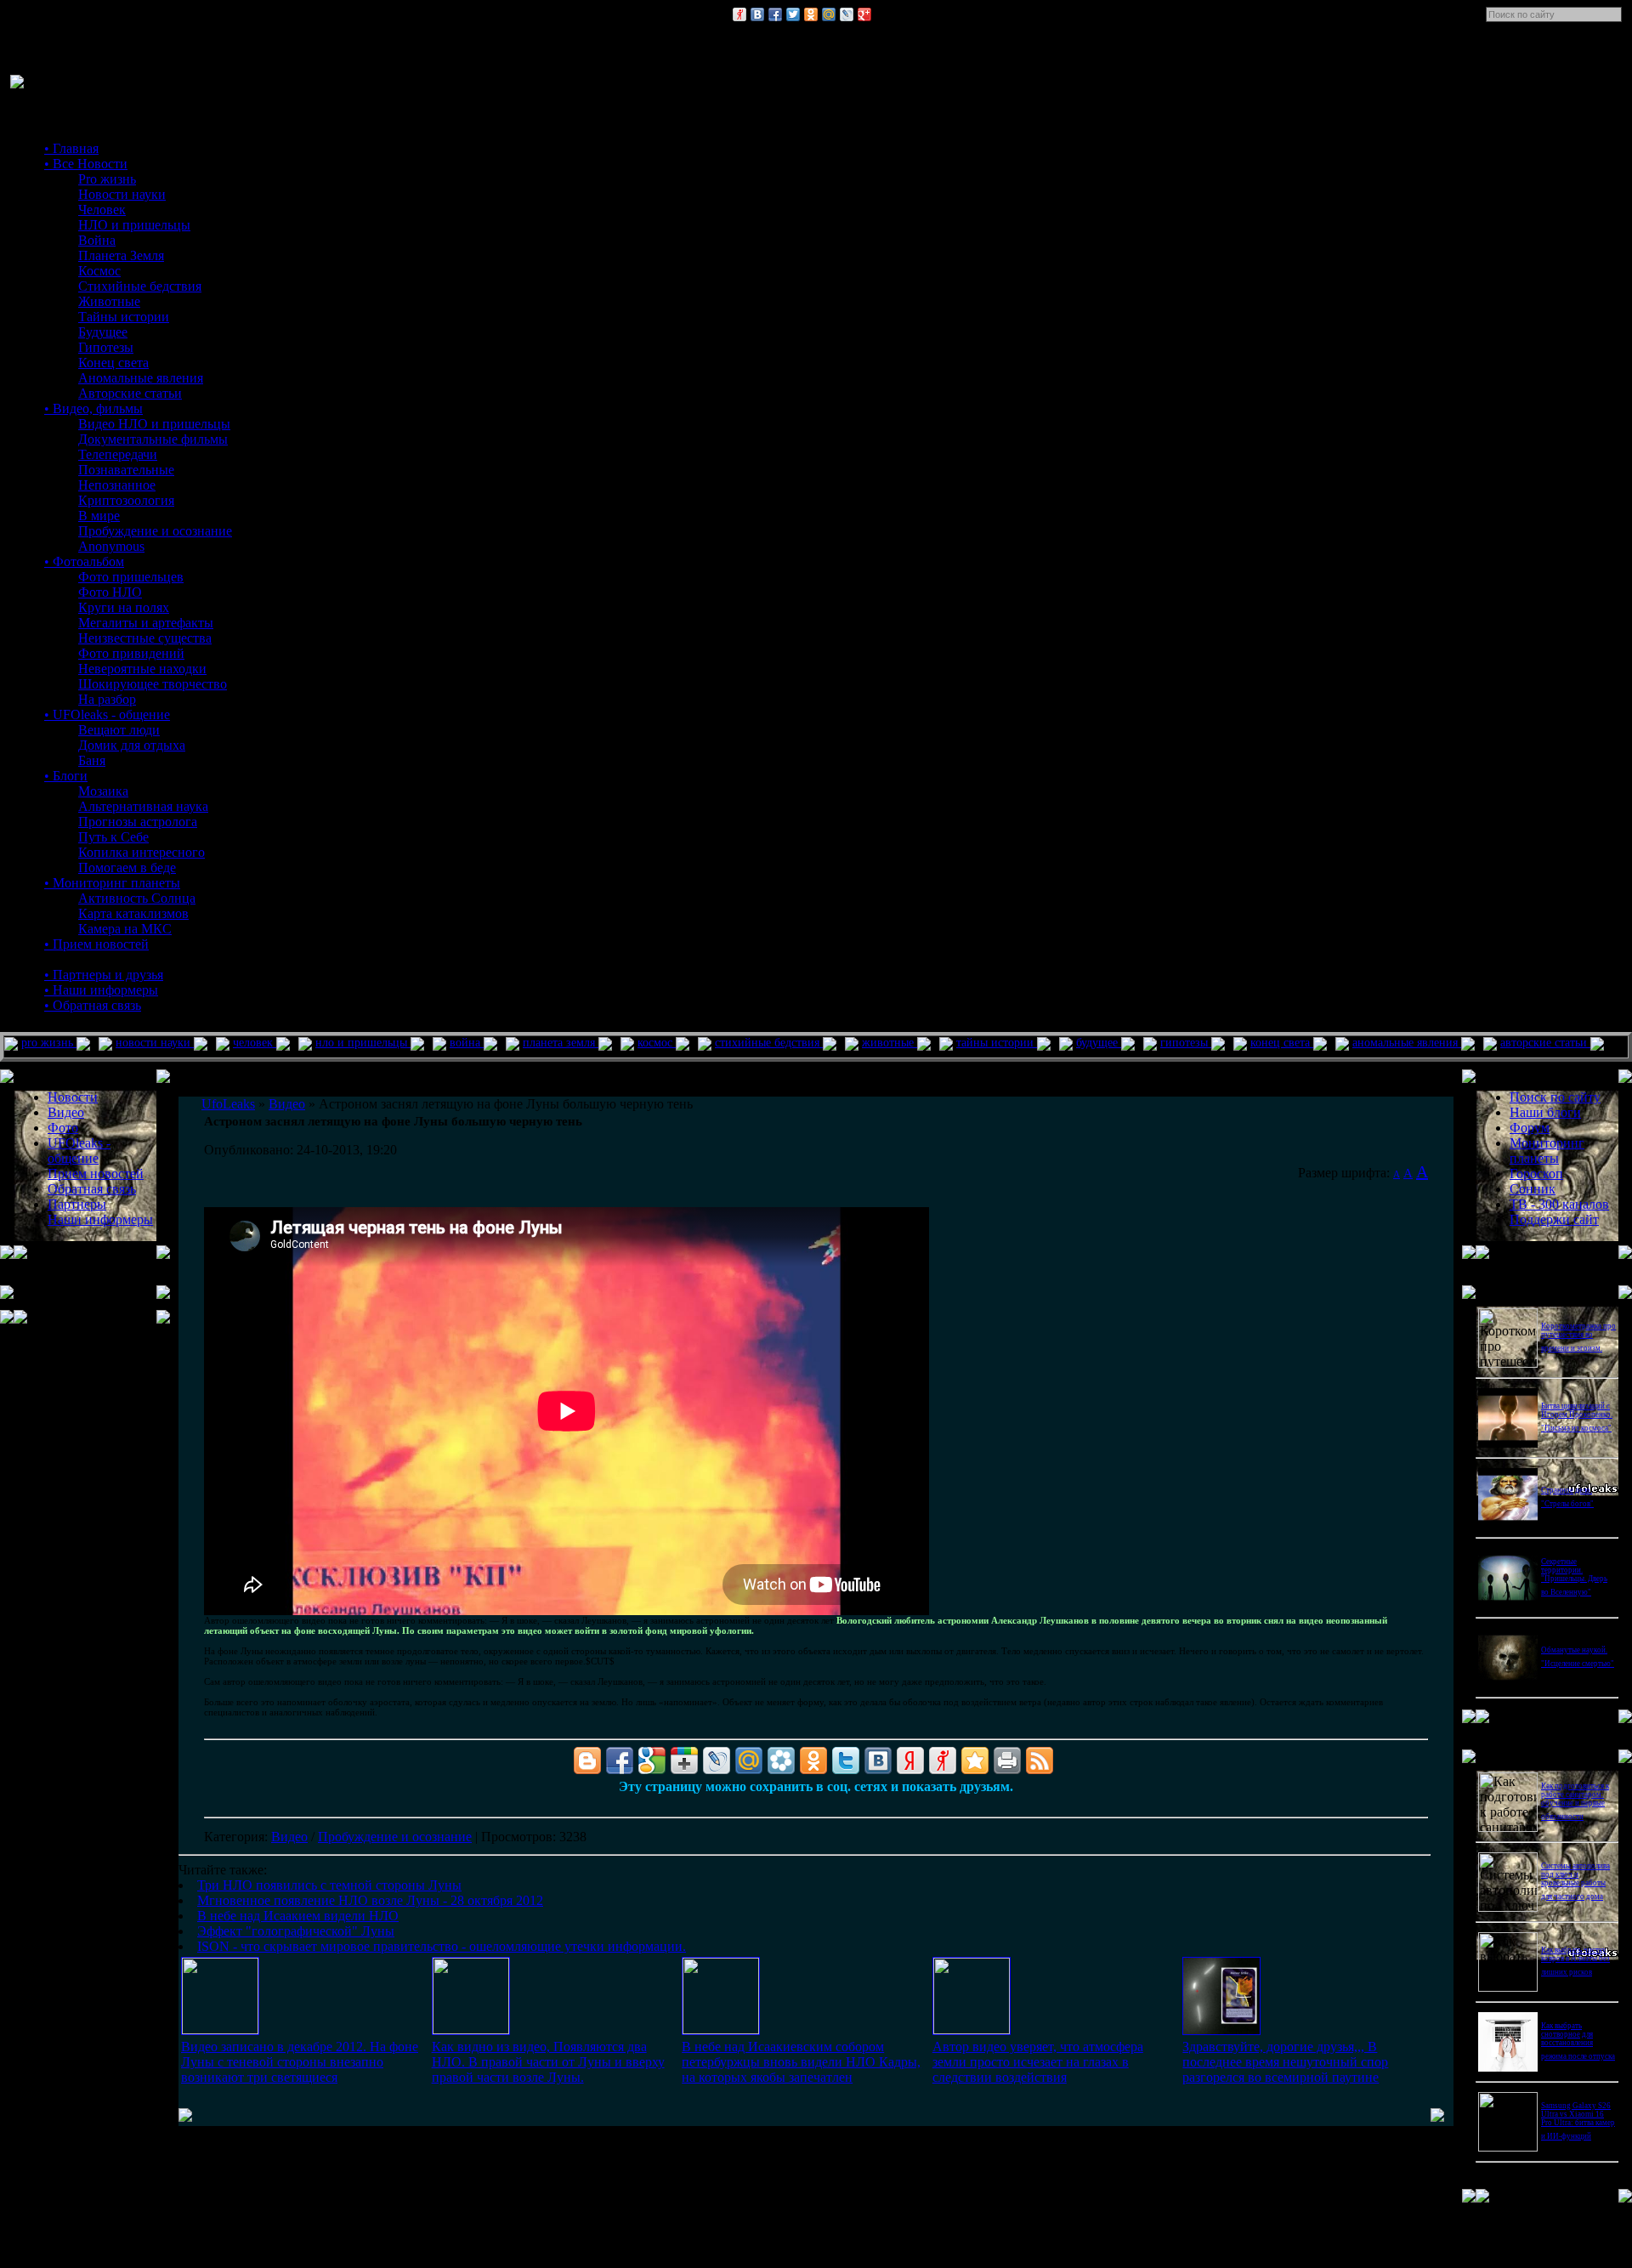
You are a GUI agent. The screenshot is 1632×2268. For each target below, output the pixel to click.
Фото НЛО (110, 592)
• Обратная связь (93, 1005)
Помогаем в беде (127, 868)
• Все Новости (86, 164)
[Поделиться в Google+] (864, 14)
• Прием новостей (96, 944)
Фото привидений (131, 653)
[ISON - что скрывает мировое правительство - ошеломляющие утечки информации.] (1221, 2030)
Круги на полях (124, 607)
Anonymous (111, 546)
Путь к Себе (113, 837)
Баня (92, 760)
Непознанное (117, 485)
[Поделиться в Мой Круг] (781, 1761)
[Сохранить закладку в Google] (652, 1761)
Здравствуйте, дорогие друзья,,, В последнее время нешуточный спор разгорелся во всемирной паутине (1285, 2062)
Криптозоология (126, 500)
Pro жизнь (107, 179)
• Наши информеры (101, 990)
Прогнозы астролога (138, 822)
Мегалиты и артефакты (146, 623)
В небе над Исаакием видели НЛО (298, 1916)
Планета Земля (121, 255)
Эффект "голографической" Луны (296, 1931)
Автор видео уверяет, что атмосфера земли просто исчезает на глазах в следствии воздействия (1038, 2062)
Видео (289, 1837)
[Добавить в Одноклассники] (811, 14)
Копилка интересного (142, 852)
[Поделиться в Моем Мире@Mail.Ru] (829, 14)
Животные (109, 301)
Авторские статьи (130, 393)
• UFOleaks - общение (107, 714)
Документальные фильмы (153, 439)
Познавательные (126, 470)
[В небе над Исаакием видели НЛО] (721, 2030)
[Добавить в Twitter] (793, 14)
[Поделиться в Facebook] (775, 14)
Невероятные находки (142, 669)
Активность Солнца (137, 898)
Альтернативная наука (143, 806)
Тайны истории (124, 317)
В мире (99, 516)
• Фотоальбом (84, 561)
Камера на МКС (125, 929)
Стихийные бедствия (140, 286)
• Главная (71, 148)
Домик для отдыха (132, 745)
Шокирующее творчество (153, 684)
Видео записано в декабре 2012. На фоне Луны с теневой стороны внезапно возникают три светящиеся (300, 2062)
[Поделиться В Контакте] (757, 14)
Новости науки (122, 194)
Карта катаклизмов (133, 913)
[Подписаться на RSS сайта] (1040, 1761)
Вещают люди (119, 730)
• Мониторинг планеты (112, 883)
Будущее (103, 332)
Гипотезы (106, 347)
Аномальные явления (141, 378)
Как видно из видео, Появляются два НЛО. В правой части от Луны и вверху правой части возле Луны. (548, 2062)
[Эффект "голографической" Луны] (972, 2030)
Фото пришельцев (131, 577)
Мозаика (103, 791)
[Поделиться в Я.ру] (739, 14)
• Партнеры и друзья (104, 975)
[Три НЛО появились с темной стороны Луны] (220, 2030)
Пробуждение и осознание (155, 531)
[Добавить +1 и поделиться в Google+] (684, 1761)
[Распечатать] (1007, 1761)
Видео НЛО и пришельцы (154, 424)
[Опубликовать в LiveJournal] (847, 14)
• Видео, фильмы (93, 408)
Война (97, 240)
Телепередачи (118, 454)
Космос (99, 271)
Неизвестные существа (145, 638)
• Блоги (66, 776)
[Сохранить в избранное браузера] (975, 1761)
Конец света (113, 363)
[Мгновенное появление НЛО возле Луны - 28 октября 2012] (471, 2030)
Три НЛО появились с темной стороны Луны (329, 1885)
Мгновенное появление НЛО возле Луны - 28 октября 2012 (370, 1900)
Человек (102, 210)
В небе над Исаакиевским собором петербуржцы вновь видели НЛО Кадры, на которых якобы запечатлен (801, 2062)
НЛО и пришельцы (134, 225)
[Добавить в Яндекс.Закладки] (910, 1761)
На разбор (107, 699)
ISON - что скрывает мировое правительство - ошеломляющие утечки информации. (442, 1946)
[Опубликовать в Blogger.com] (587, 1761)
